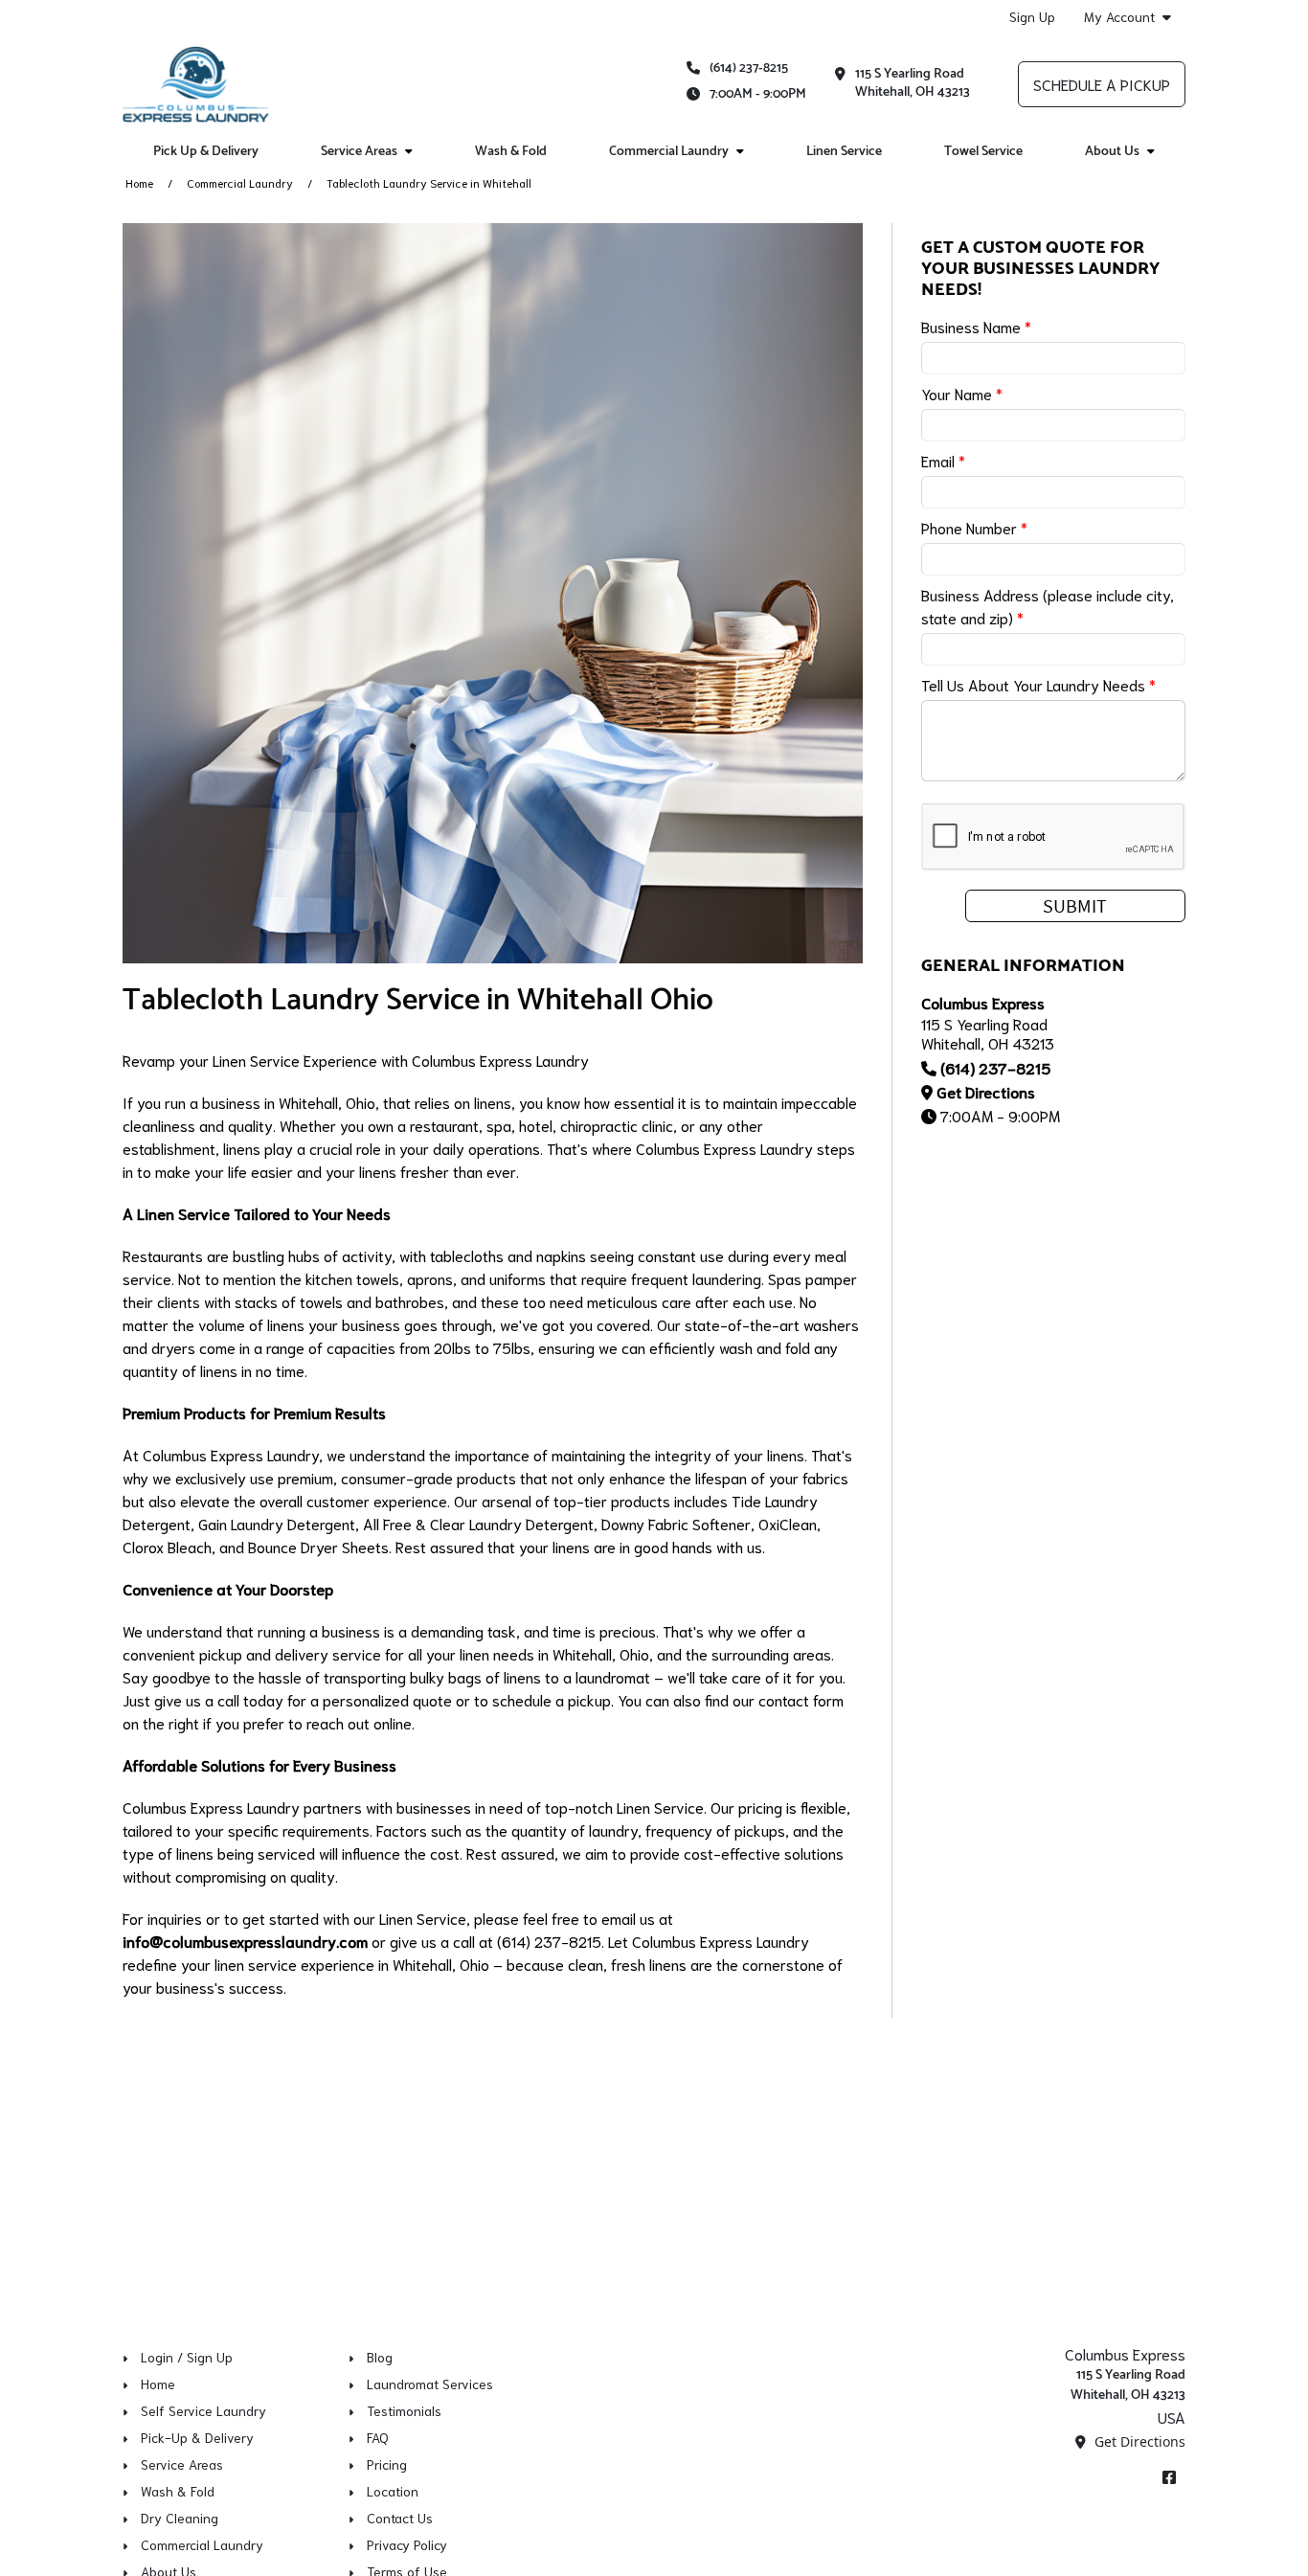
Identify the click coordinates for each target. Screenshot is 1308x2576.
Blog (380, 2357)
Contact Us (400, 2518)
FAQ (378, 2437)
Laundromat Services (430, 2384)
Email (943, 460)
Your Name (962, 393)
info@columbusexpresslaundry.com (245, 1941)
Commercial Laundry (240, 182)
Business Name (976, 326)
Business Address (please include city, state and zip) (1048, 606)
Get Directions (986, 1091)
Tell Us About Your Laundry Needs (1038, 684)
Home (139, 182)
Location (393, 2491)
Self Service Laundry (203, 2410)
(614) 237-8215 (749, 68)
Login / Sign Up (187, 2357)
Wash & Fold (511, 152)
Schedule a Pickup (1102, 84)
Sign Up (1032, 16)
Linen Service (844, 152)
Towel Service (983, 152)
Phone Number (974, 527)
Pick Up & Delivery (206, 152)
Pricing (387, 2464)
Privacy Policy (407, 2544)
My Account (1119, 17)
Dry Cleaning (180, 2518)
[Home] (196, 84)
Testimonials (404, 2410)
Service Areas (182, 2464)
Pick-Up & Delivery (197, 2437)
